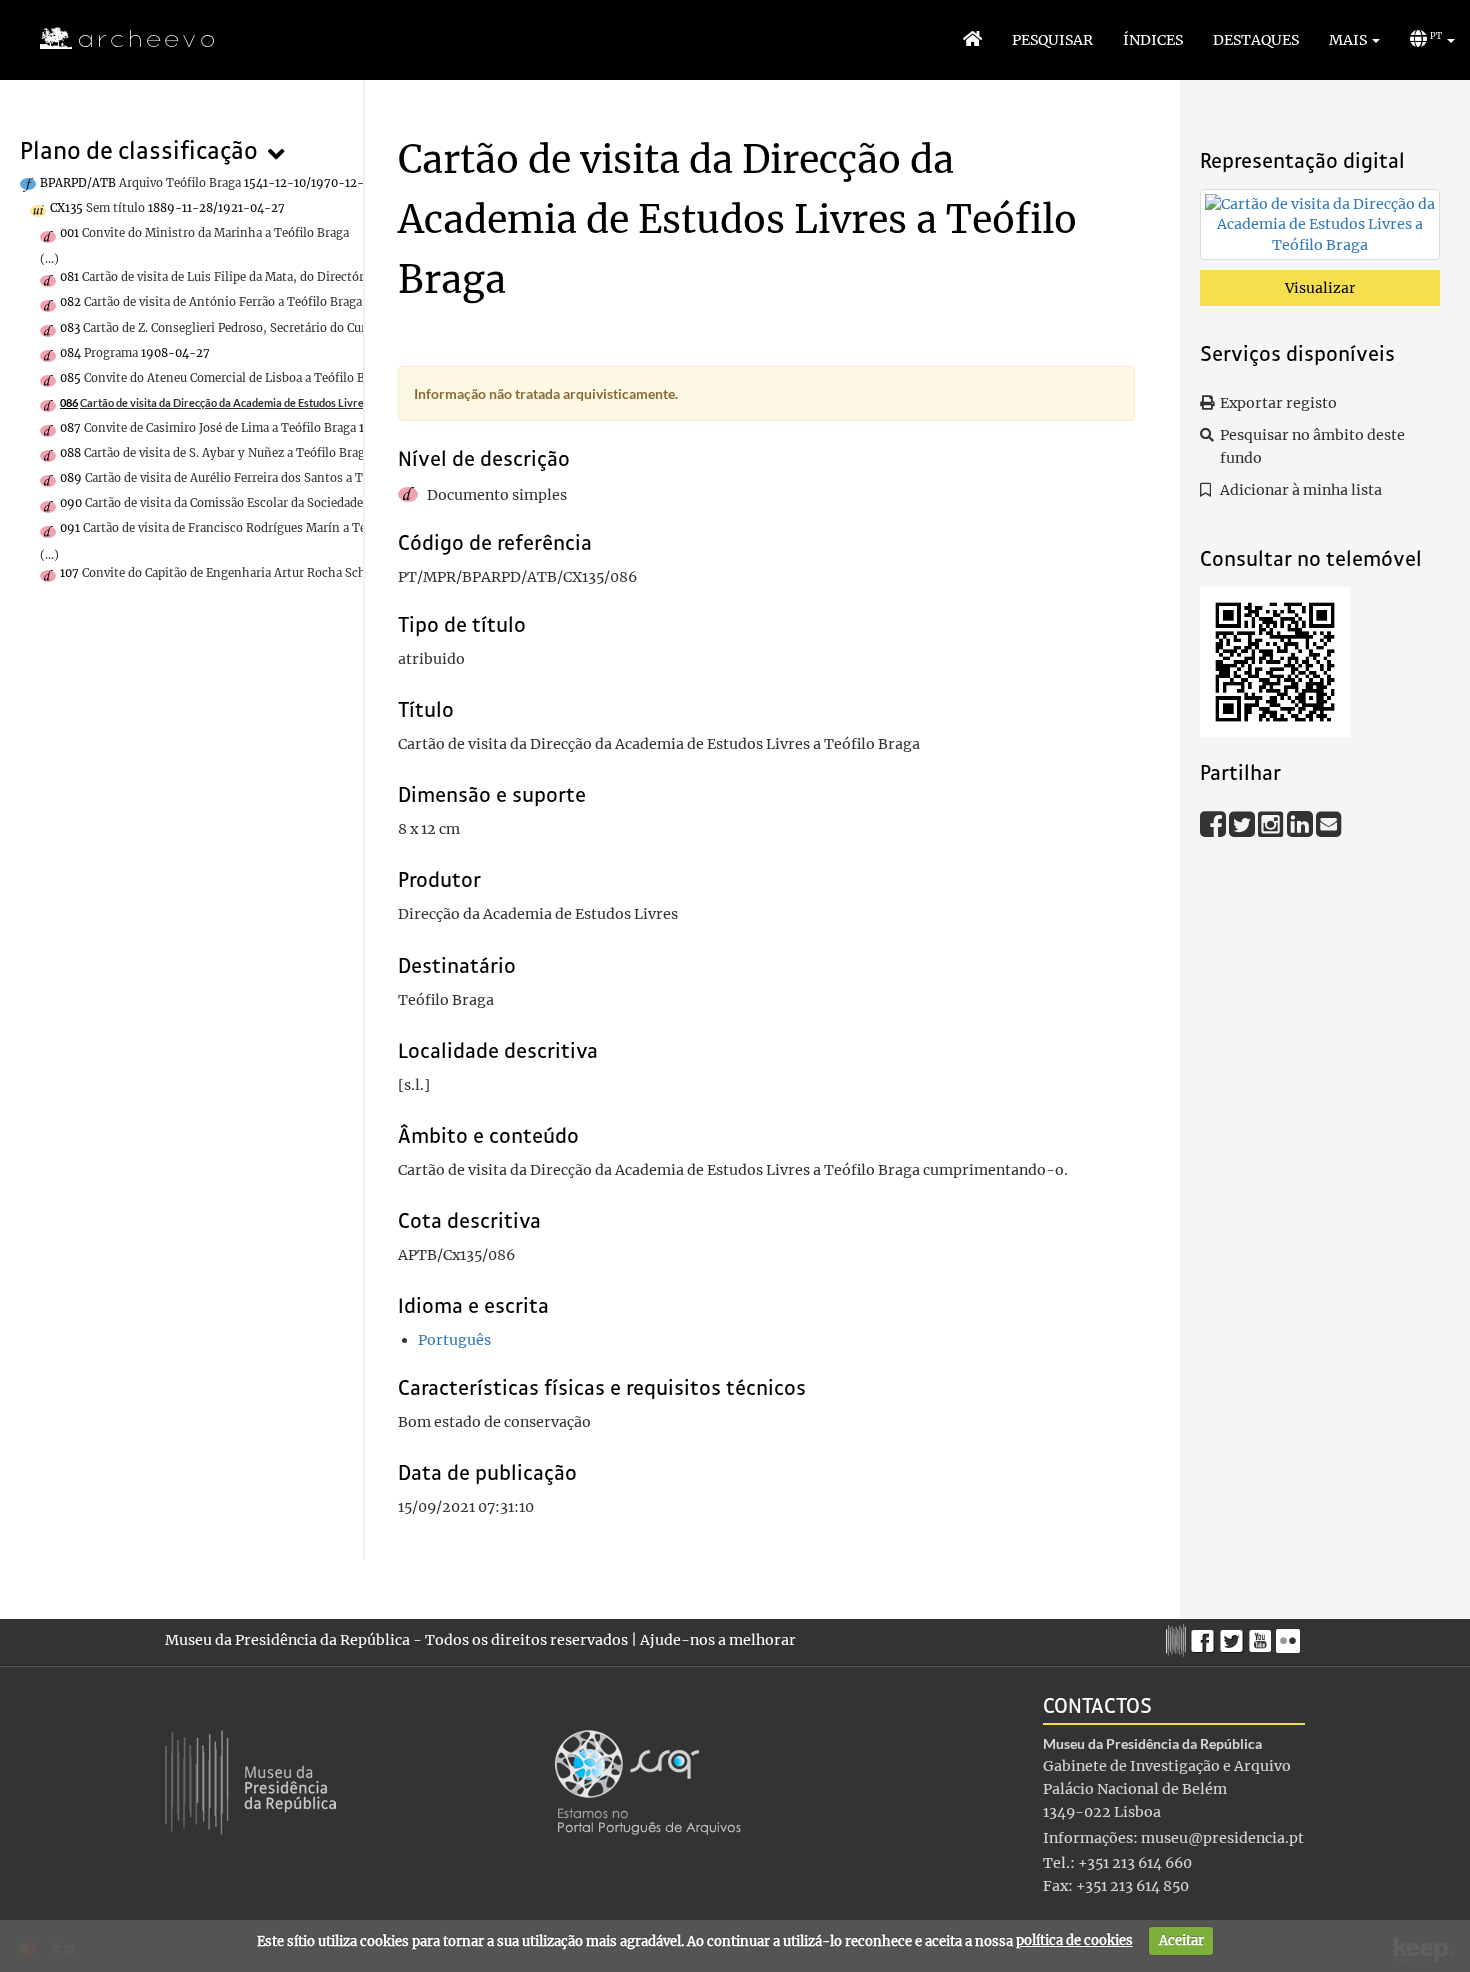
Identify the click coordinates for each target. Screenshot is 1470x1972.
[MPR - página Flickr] (1290, 1636)
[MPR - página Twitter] (1234, 1636)
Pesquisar (1052, 40)
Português (454, 1340)
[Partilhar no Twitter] (1243, 823)
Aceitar (1181, 1940)
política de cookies (1074, 1940)
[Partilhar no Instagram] (1272, 823)
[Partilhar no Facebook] (1214, 823)
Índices (1153, 40)
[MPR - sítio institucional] (1178, 1638)
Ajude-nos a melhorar (718, 1640)
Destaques (1256, 40)
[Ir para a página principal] (114, 39)
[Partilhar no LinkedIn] (1301, 823)
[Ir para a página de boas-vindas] (972, 40)
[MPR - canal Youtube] (1262, 1635)
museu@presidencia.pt (1222, 1838)
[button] (1354, 40)
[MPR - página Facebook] (1205, 1636)
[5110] (1320, 228)
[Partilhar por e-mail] (1329, 823)
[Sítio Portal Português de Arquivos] (648, 1781)
